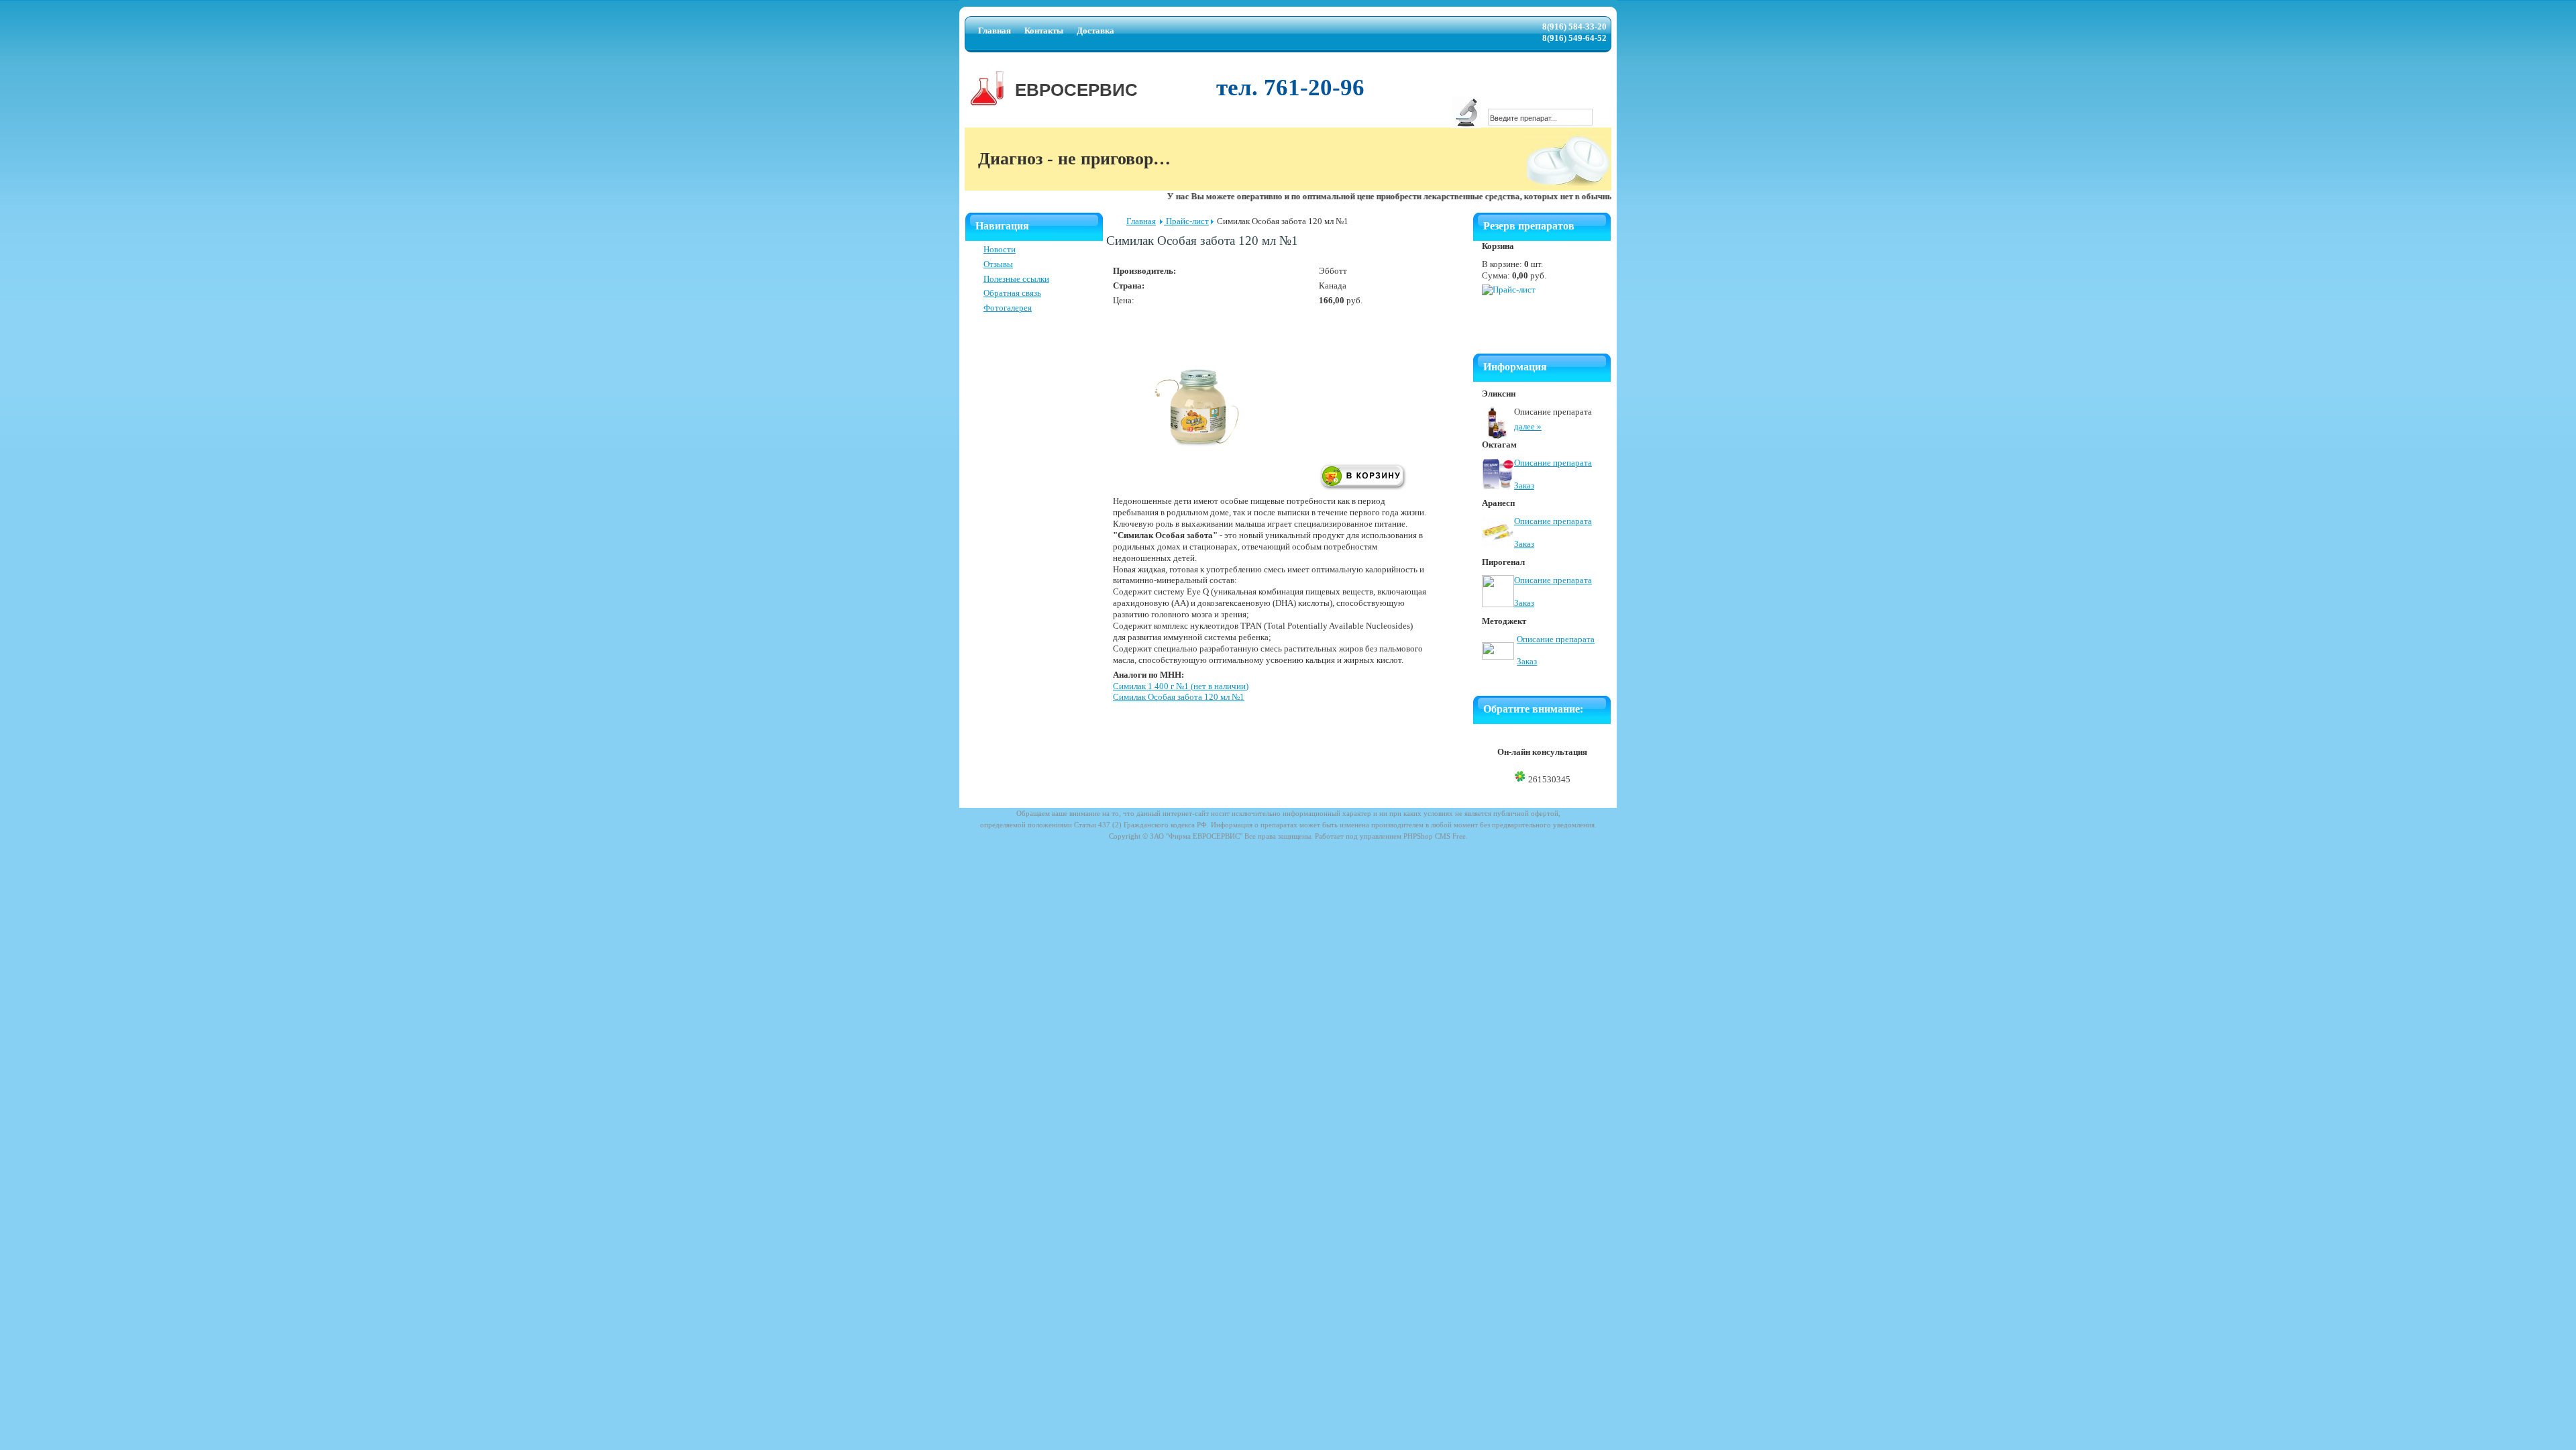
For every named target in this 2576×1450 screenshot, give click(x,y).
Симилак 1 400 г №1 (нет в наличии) (1181, 686)
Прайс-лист (1186, 221)
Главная (1141, 221)
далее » (1528, 426)
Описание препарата (1553, 463)
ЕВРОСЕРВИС (1076, 90)
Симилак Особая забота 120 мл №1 (1179, 697)
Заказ (1524, 485)
